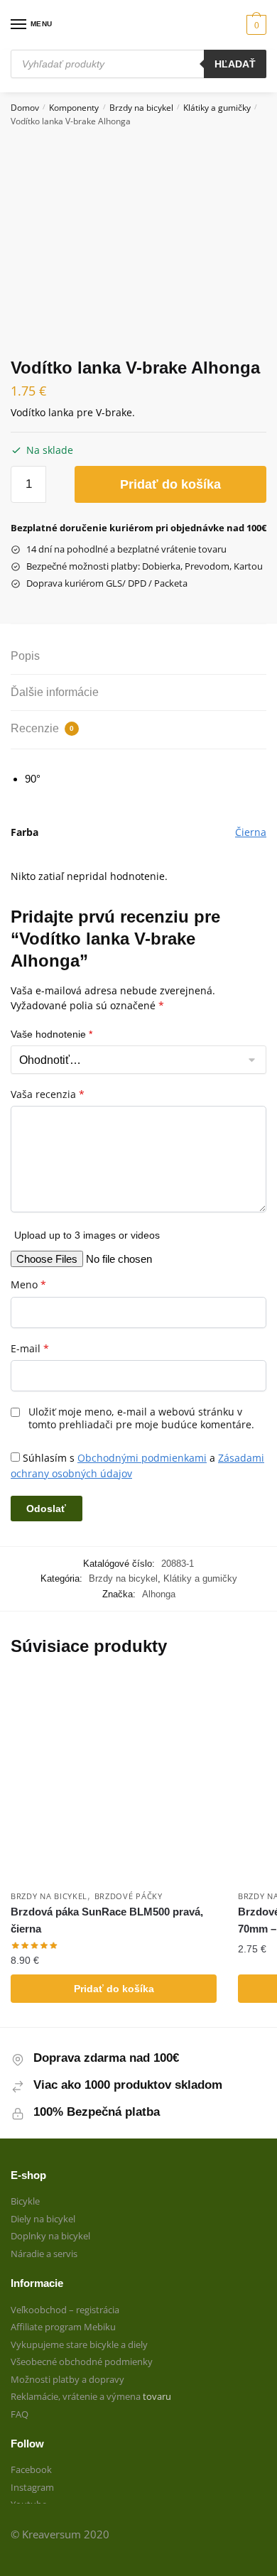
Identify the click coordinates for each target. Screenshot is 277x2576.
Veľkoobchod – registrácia (65, 2310)
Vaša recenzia (48, 1094)
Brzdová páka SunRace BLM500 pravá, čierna (107, 1920)
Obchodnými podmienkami (142, 1458)
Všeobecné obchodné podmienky (82, 2362)
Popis (25, 656)
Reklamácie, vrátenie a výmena (77, 2396)
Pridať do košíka (170, 484)
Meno (28, 1285)
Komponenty (74, 108)
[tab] (138, 657)
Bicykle (25, 2201)
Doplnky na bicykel (50, 2236)
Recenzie (42, 728)
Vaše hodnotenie (51, 1034)
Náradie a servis (44, 2254)
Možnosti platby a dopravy (67, 2379)
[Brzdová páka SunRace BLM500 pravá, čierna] (114, 1780)
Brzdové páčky (129, 1896)
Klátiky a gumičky (217, 108)
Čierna (251, 832)
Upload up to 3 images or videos (87, 1235)
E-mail (30, 1349)
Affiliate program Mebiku (63, 2327)
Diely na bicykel (43, 2219)
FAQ (20, 2414)
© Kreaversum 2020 (60, 2534)
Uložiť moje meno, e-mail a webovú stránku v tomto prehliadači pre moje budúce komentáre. (141, 1418)
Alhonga (159, 1594)
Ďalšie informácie (55, 692)
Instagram (32, 2487)
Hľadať (235, 64)
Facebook (31, 2469)
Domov (25, 108)
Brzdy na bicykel (141, 108)
